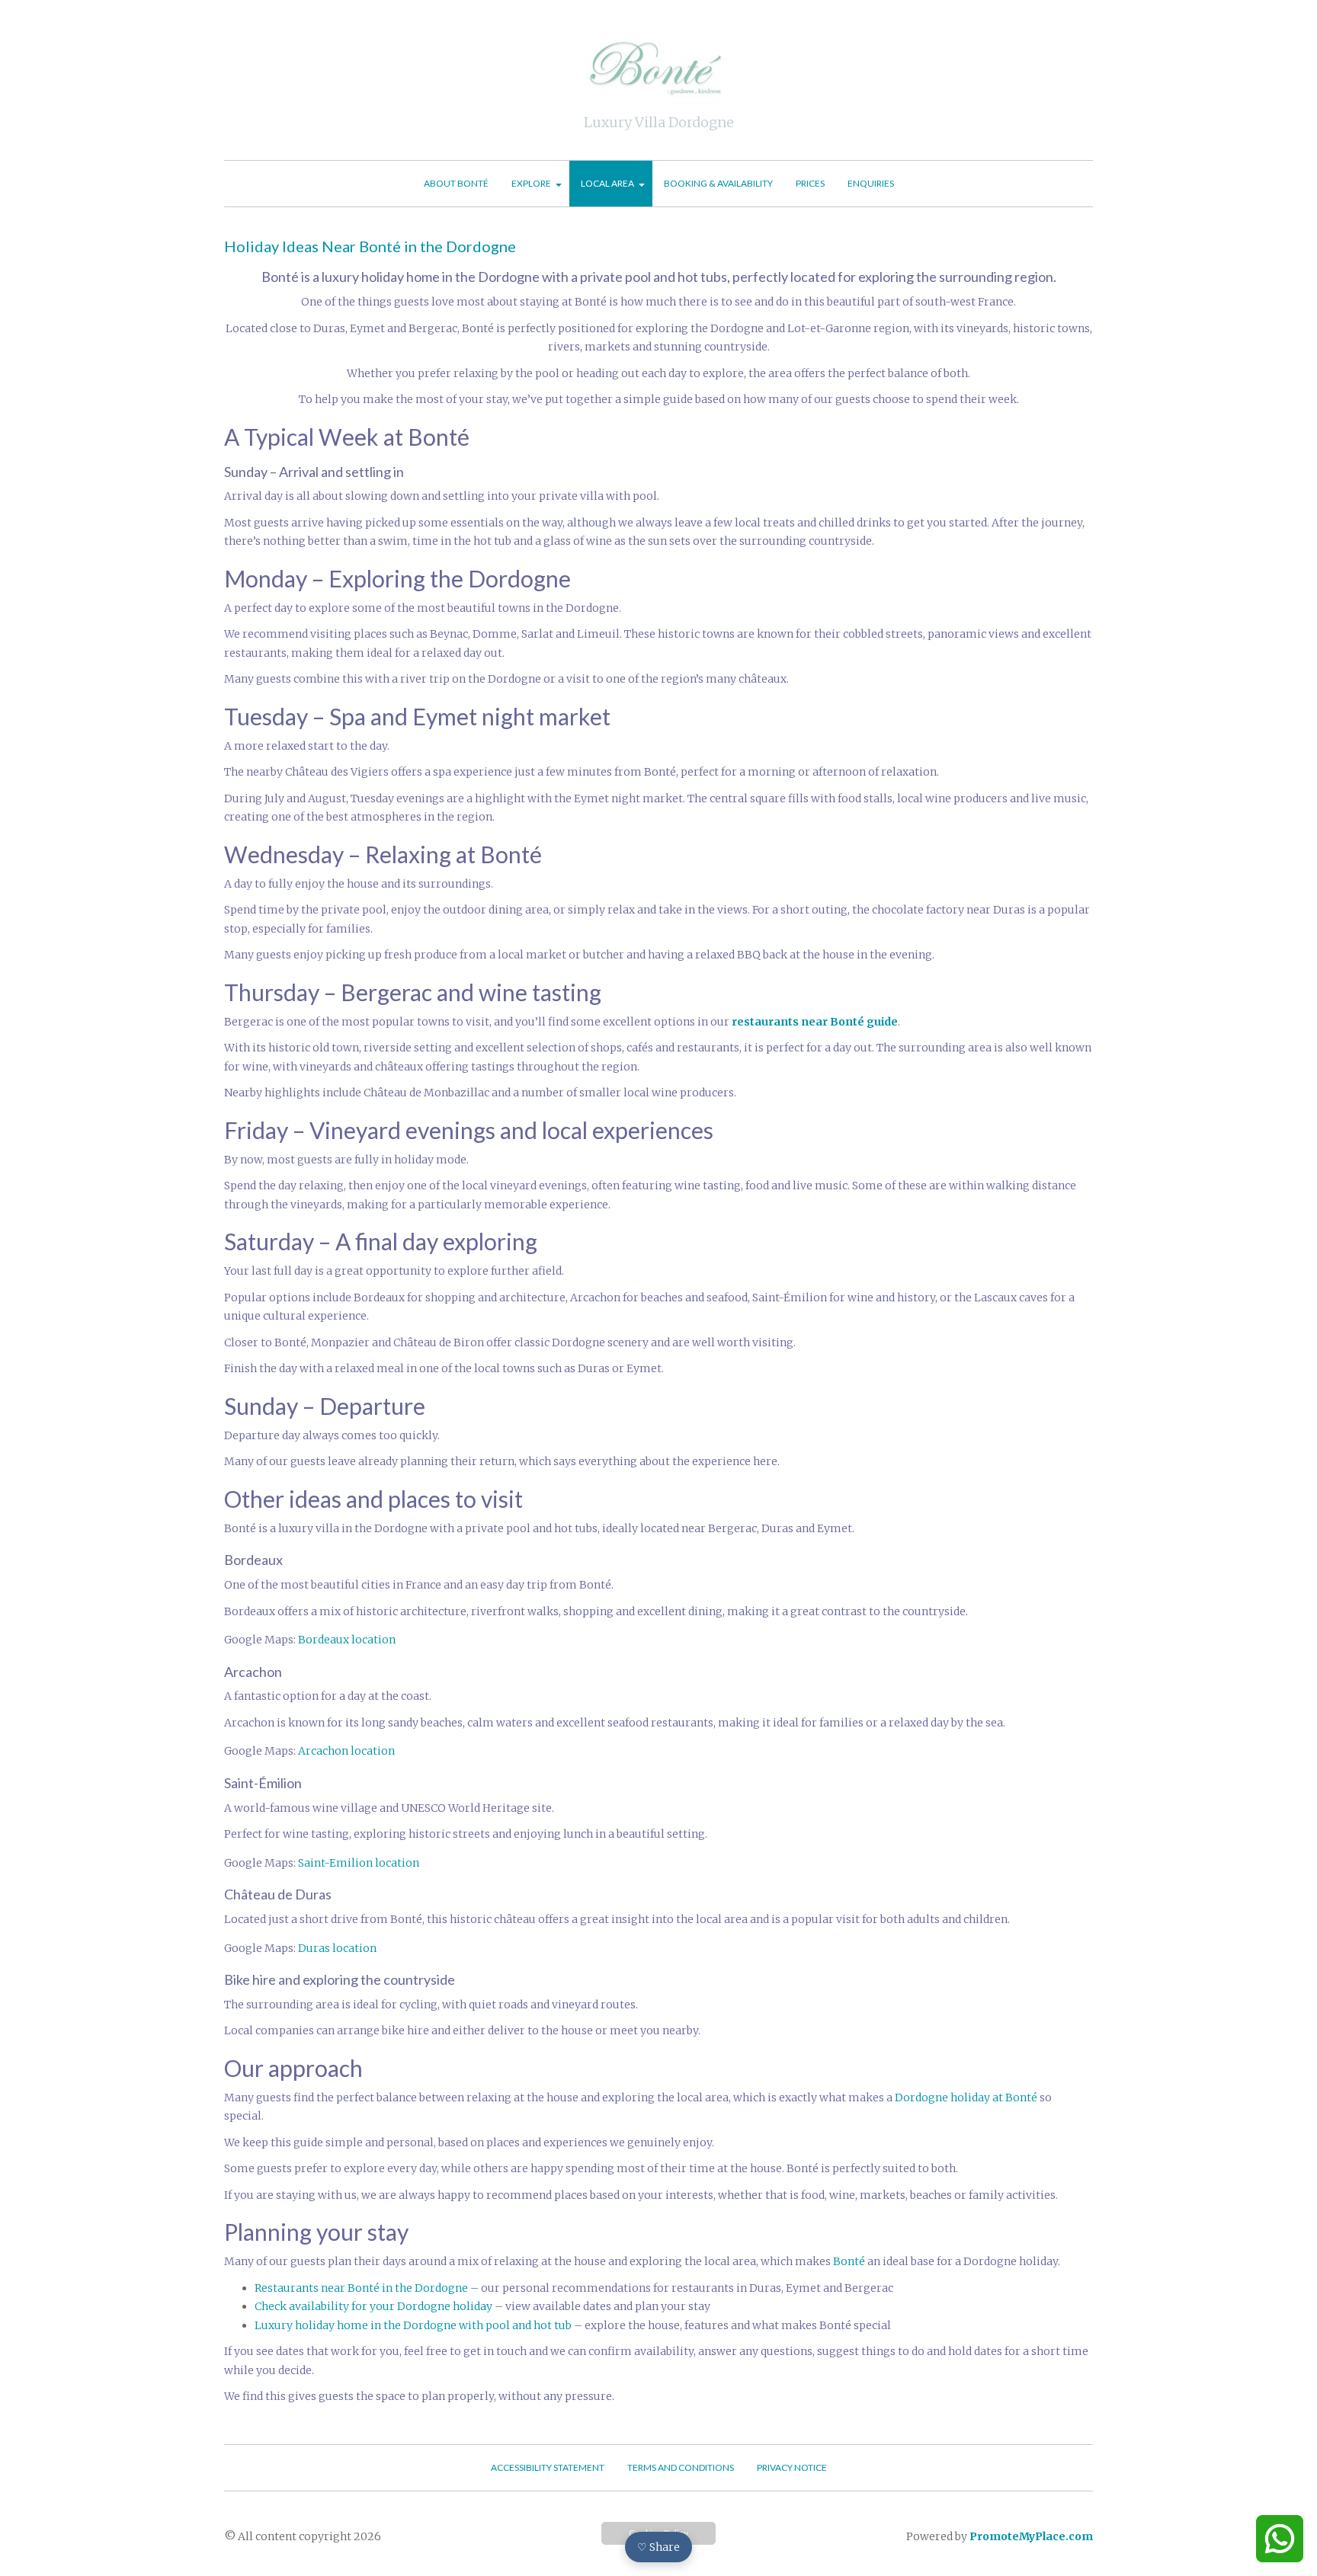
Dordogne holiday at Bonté (966, 2098)
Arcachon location (346, 1751)
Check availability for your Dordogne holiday (373, 2306)
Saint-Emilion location (359, 1863)
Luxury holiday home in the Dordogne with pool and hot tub (413, 2325)
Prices (810, 183)
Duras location (337, 1948)
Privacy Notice (792, 2467)
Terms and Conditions (681, 2467)
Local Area (607, 183)
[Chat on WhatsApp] (1280, 2539)
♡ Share (658, 2547)
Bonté (849, 2261)
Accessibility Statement (548, 2467)
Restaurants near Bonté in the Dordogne (361, 2288)
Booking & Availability (718, 183)
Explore (531, 183)
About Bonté (456, 183)
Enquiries (871, 183)
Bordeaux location (347, 1640)
